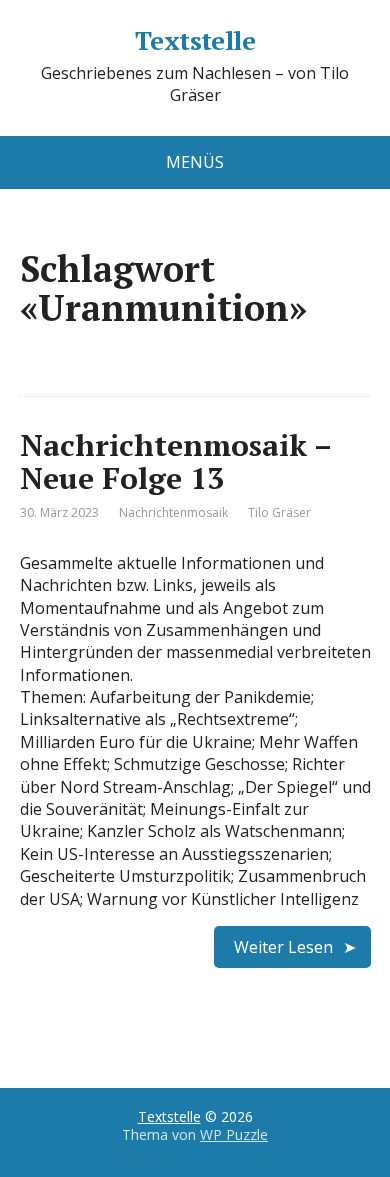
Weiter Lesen (283, 947)
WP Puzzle (234, 1134)
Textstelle (195, 41)
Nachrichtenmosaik (173, 512)
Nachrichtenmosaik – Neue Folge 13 (175, 461)
